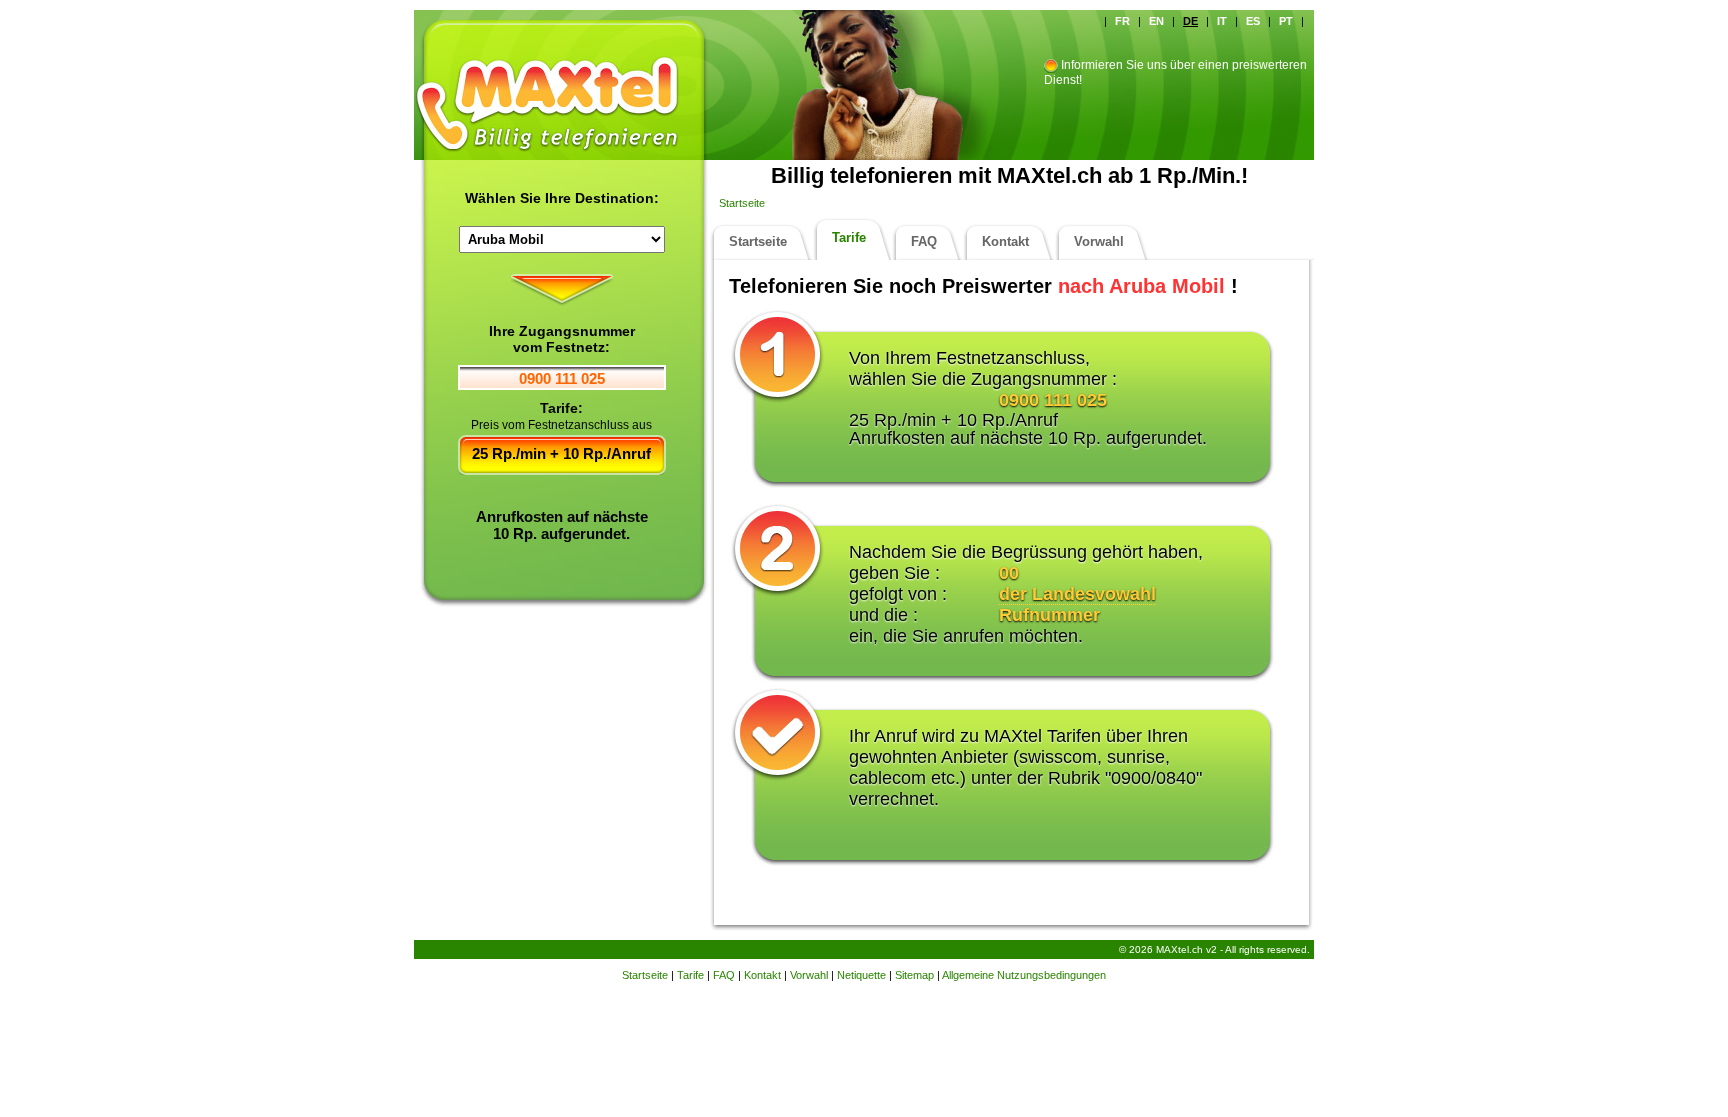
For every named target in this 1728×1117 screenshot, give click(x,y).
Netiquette (861, 975)
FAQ (924, 241)
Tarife (849, 237)
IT (1222, 21)
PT (1286, 21)
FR (1122, 21)
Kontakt (1005, 241)
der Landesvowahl (1077, 594)
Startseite (742, 203)
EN (1156, 21)
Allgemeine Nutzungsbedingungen (1024, 975)
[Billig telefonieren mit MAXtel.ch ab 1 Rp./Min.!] (564, 65)
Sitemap (914, 975)
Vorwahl (1099, 241)
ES (1253, 21)
